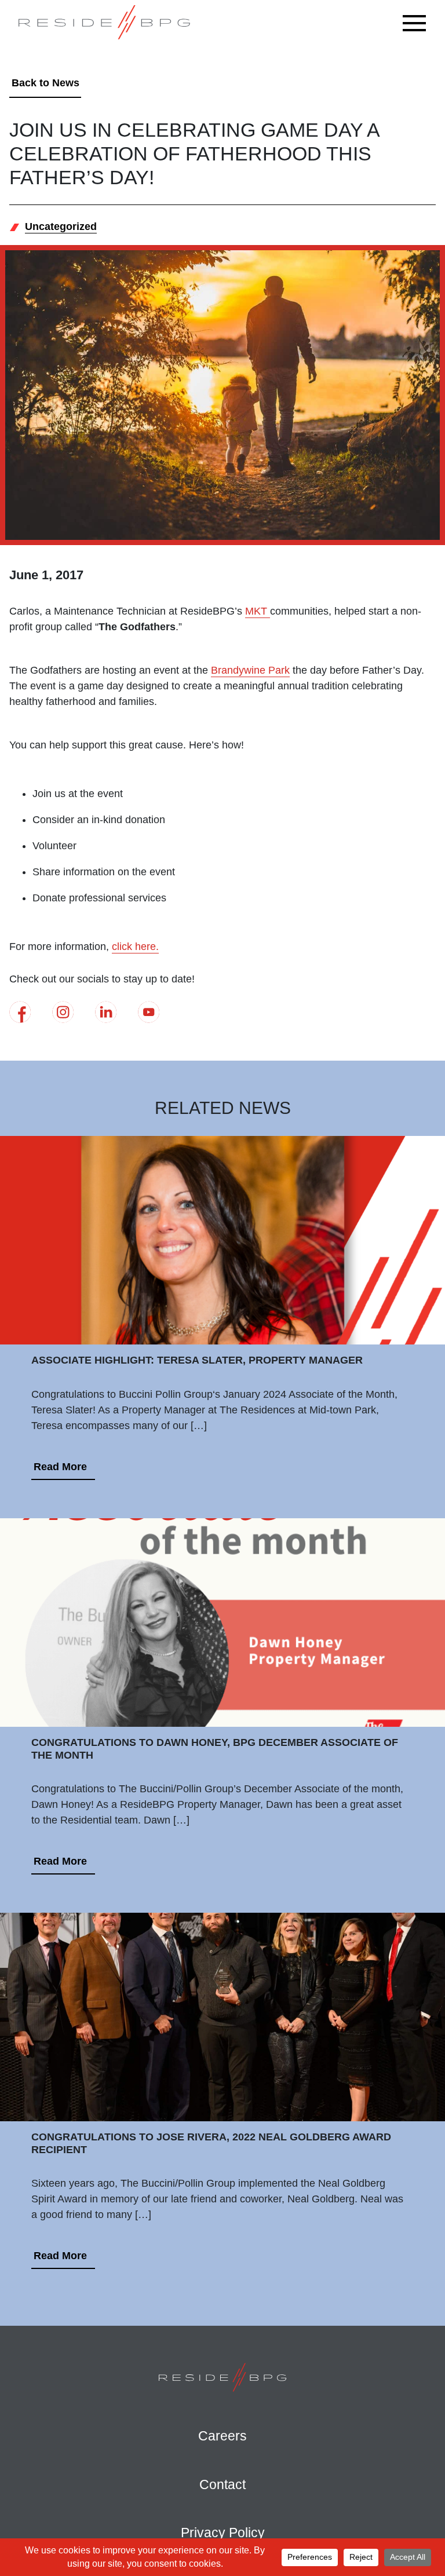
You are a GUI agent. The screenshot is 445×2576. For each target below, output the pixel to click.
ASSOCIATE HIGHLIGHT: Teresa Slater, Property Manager (197, 1360)
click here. (135, 947)
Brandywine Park (250, 670)
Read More (60, 1467)
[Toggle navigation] (417, 23)
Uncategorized (61, 226)
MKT (258, 611)
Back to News (45, 83)
